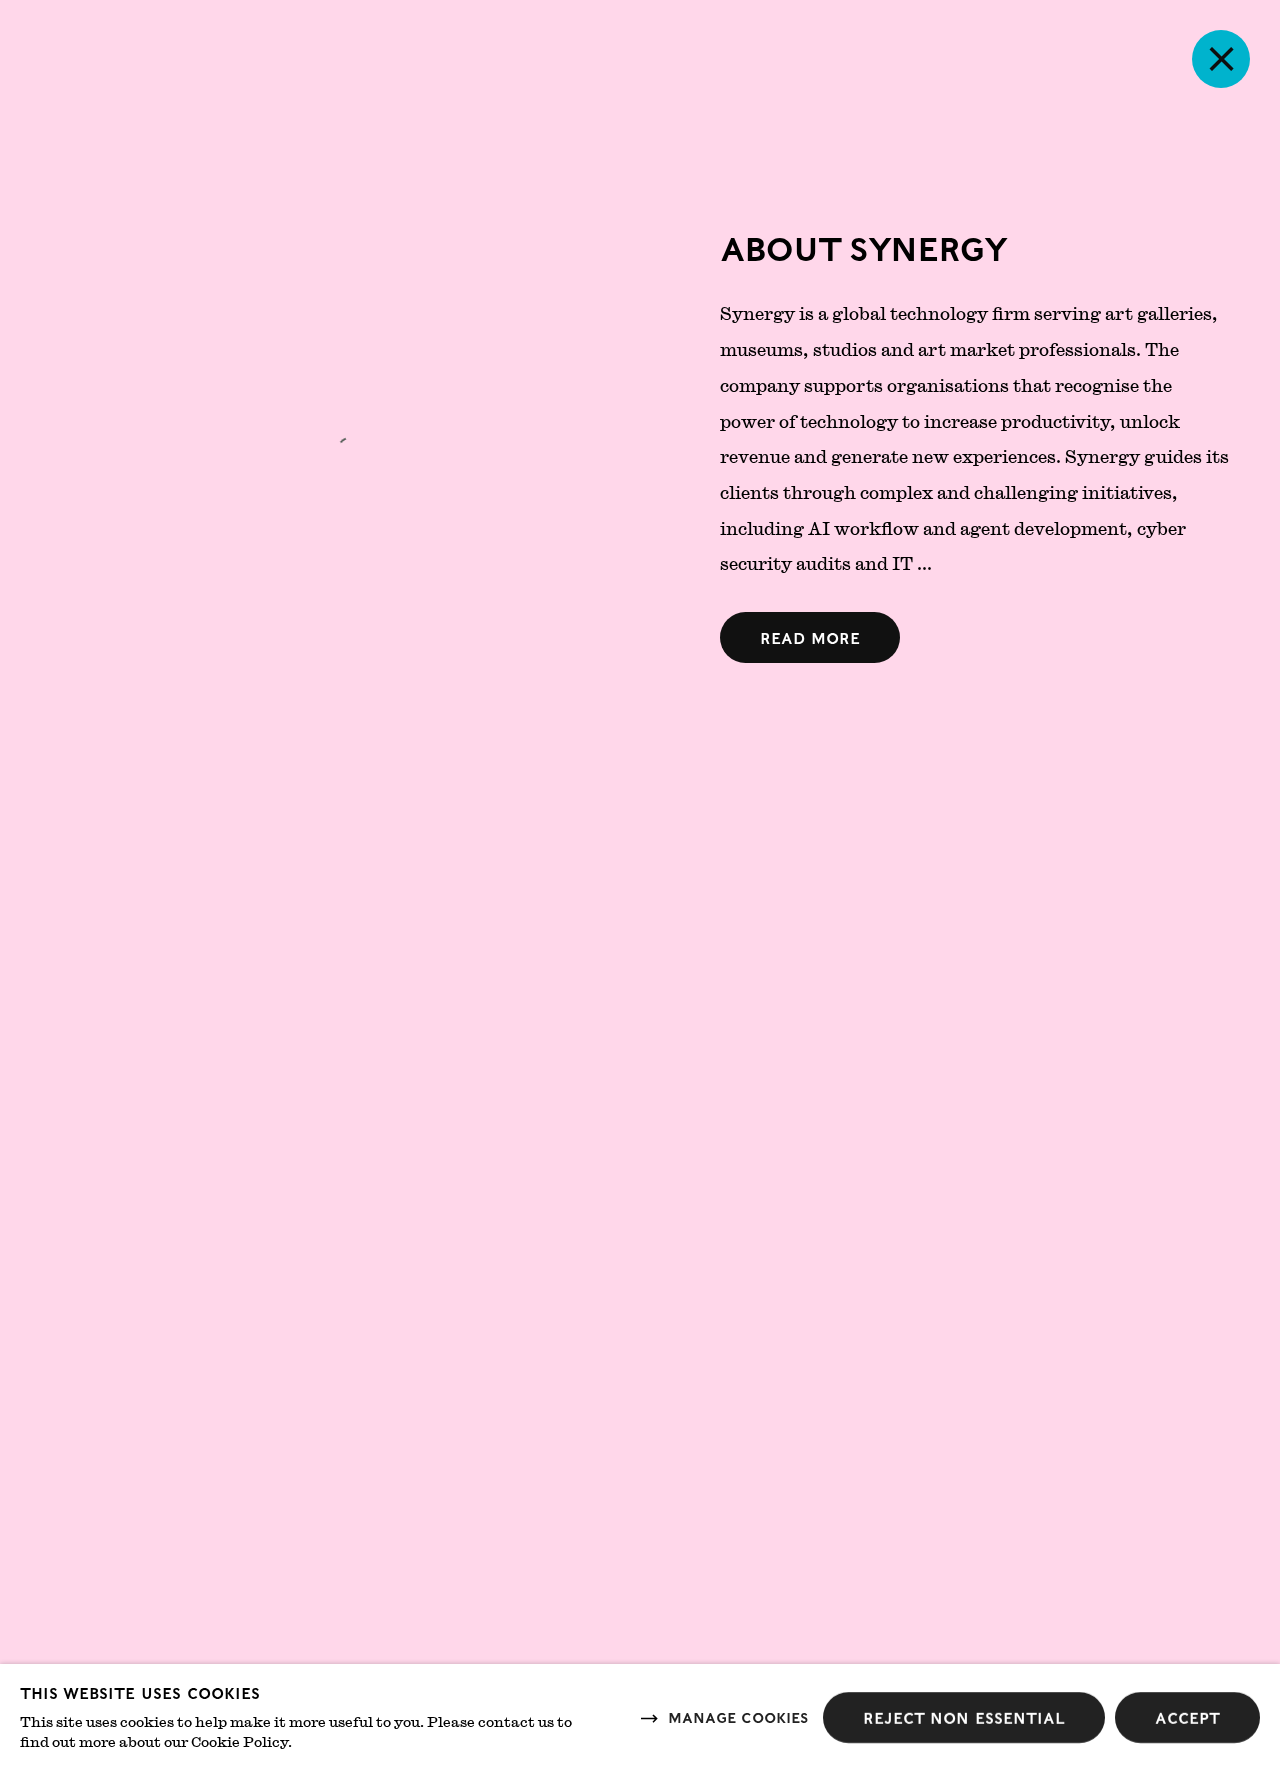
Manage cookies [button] (738, 1716)
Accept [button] (1187, 1717)
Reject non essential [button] (964, 1717)
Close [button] (1221, 59)
